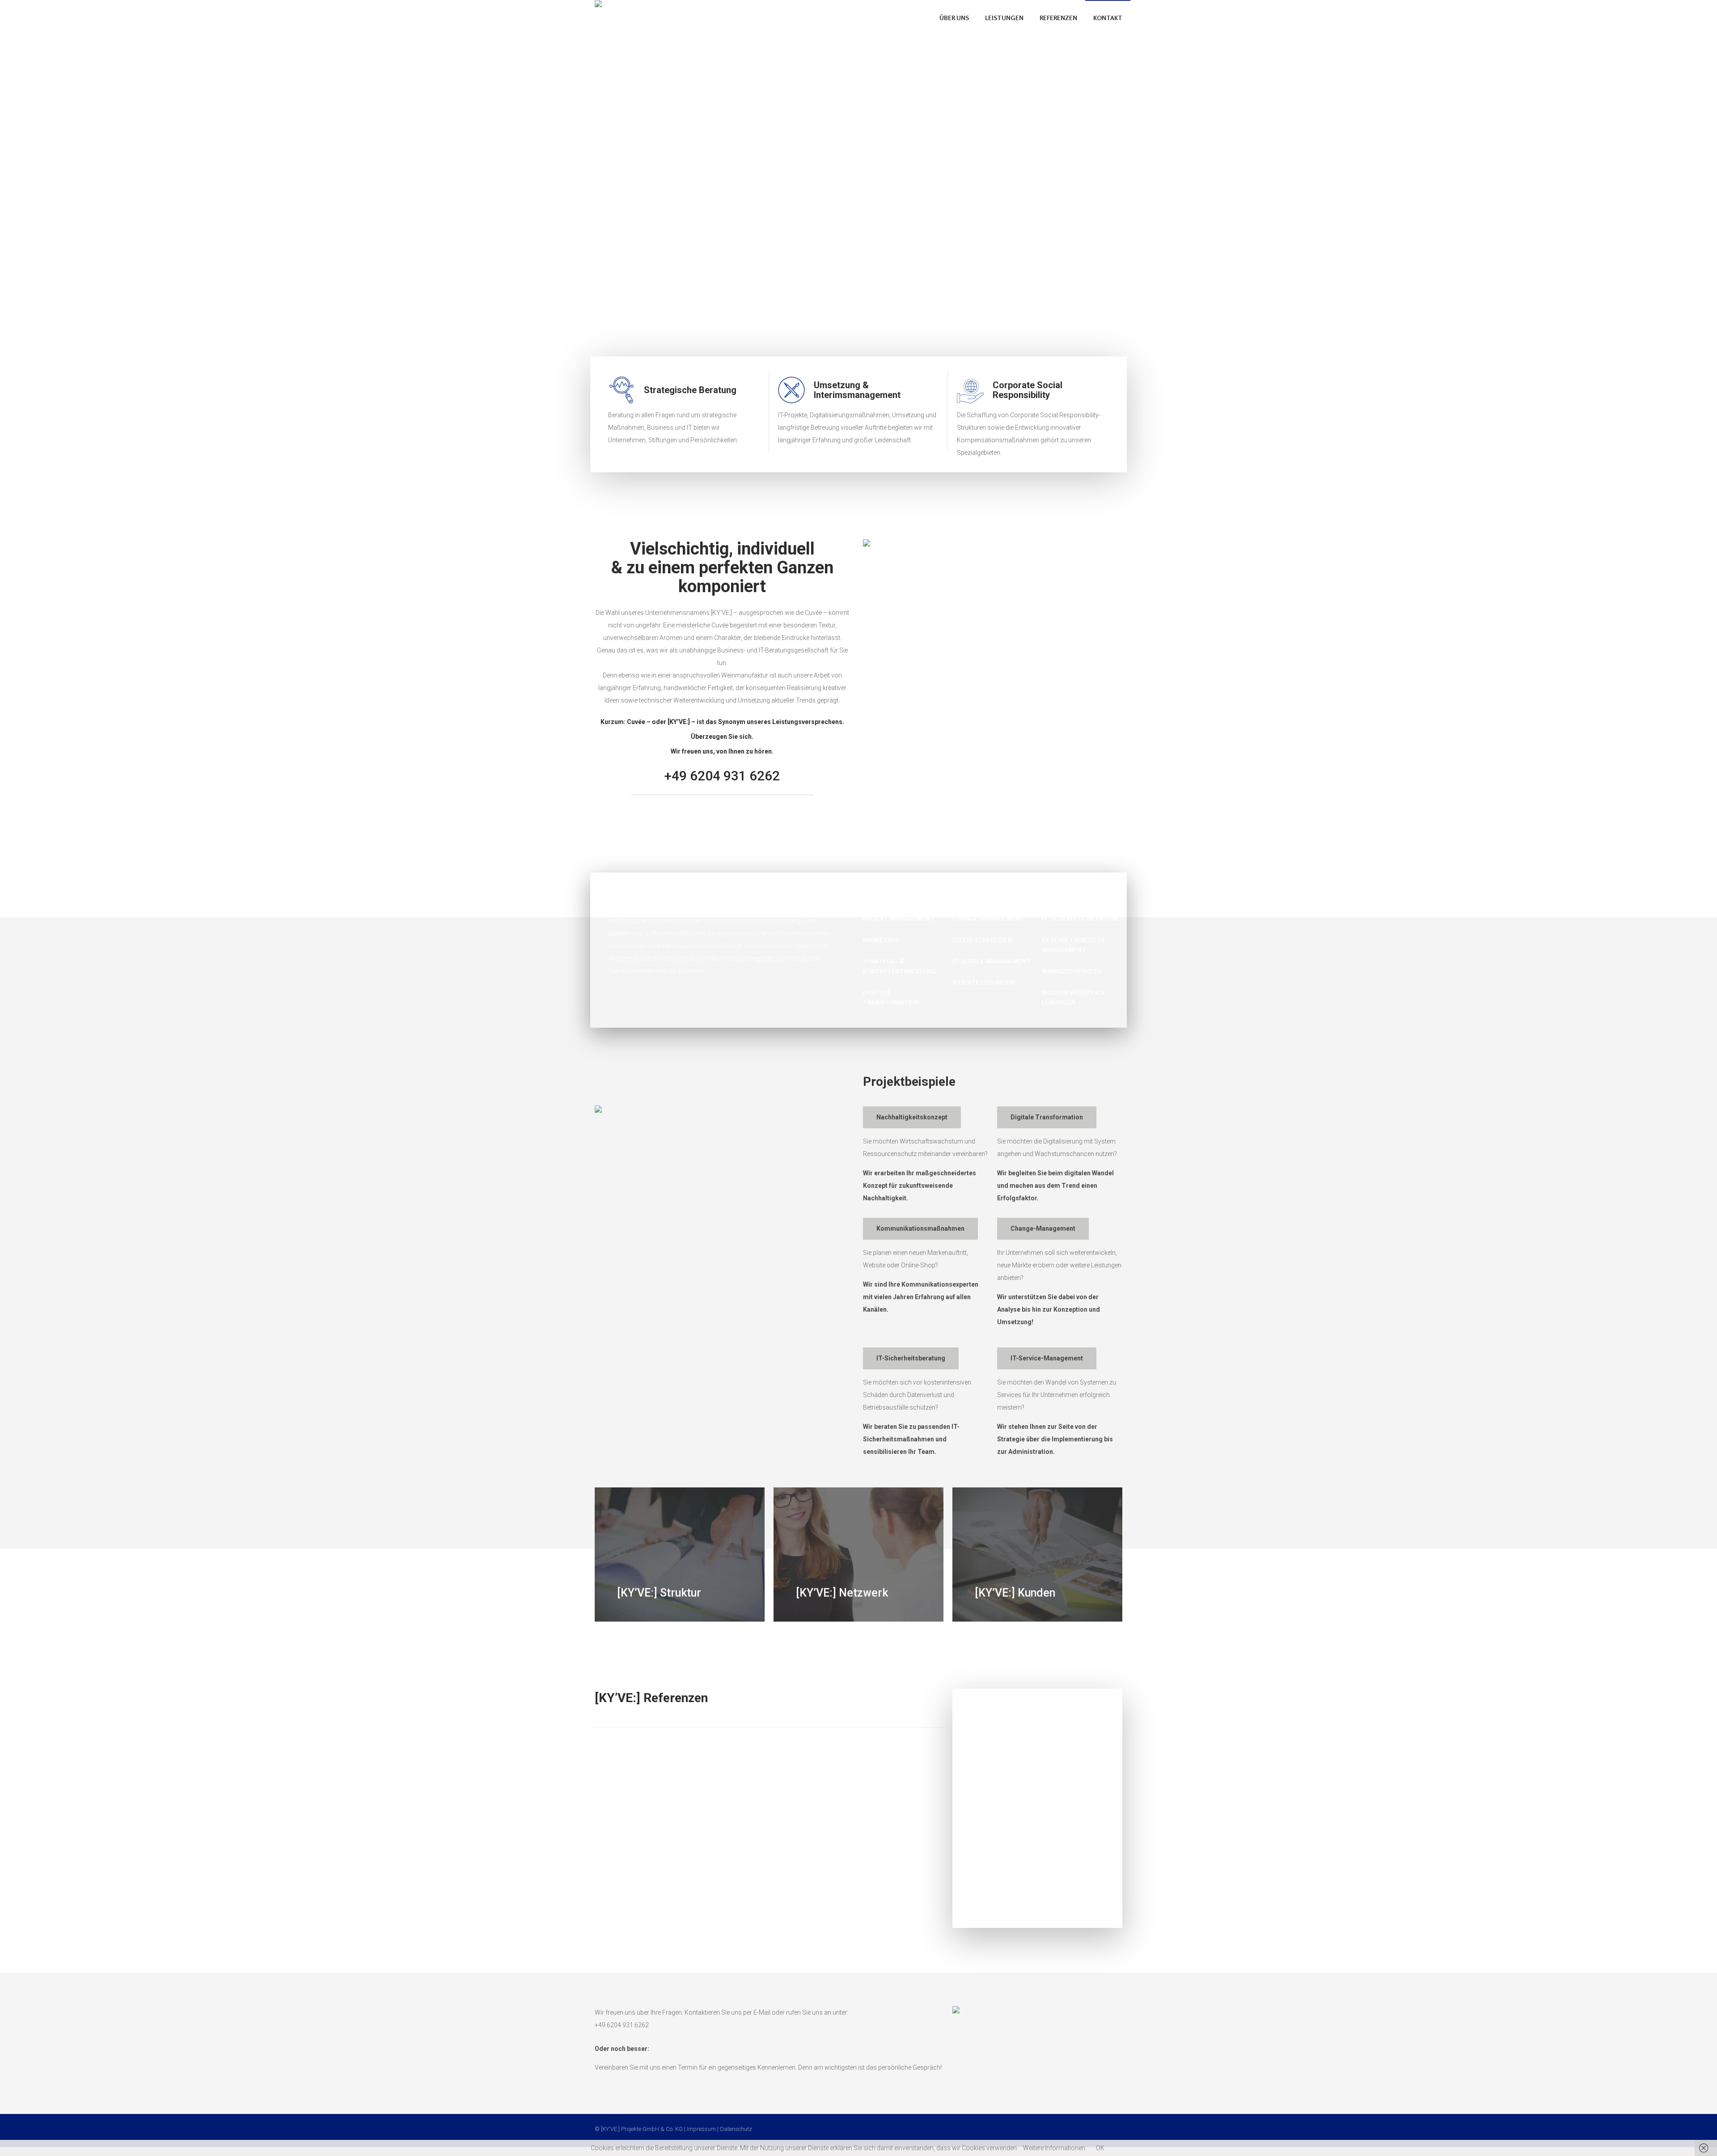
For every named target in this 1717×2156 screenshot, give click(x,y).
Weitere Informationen (1054, 2148)
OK (1100, 2148)
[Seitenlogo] (638, 18)
